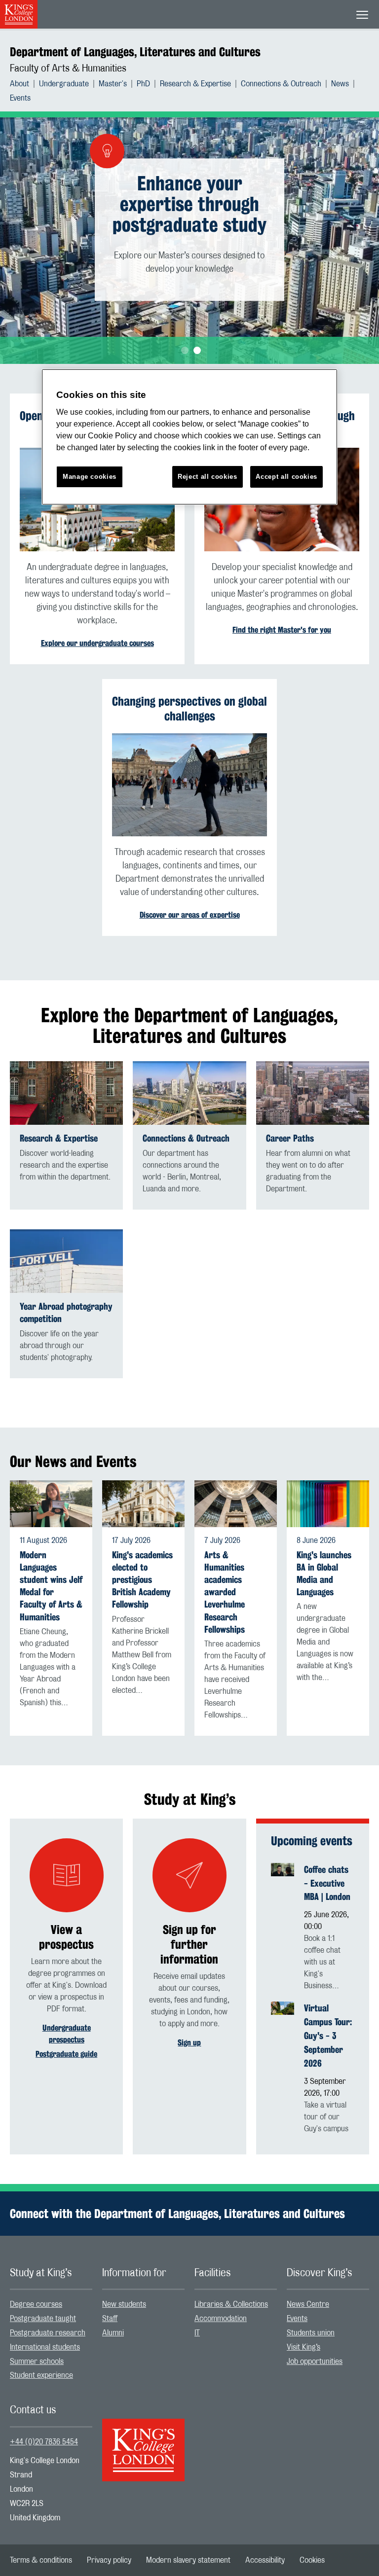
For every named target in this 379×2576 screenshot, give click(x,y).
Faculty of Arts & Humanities (68, 69)
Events (20, 98)
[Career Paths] (313, 1093)
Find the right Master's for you (282, 630)
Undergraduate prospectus (67, 2034)
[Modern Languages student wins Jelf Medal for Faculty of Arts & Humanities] (51, 1503)
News (340, 84)
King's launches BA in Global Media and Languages (324, 1574)
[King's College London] (143, 2441)
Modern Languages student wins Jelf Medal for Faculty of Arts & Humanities (51, 1586)
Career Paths (290, 1138)
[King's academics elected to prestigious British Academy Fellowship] (143, 1503)
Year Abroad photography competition (66, 1313)
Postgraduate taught (43, 2319)
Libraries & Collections (231, 2304)
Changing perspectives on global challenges (189, 709)
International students (45, 2347)
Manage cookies (90, 477)
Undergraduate (64, 84)
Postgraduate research (48, 2333)
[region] (189, 437)
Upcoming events (312, 1841)
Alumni (113, 2333)
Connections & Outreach (281, 84)
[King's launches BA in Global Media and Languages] (328, 1503)
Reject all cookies (208, 477)
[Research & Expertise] (66, 1093)
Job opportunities (315, 2361)
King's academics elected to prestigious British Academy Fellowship (142, 1580)
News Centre (308, 2304)
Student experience (41, 2375)
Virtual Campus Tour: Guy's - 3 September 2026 (328, 2036)
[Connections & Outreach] (189, 1093)
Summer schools (37, 2361)
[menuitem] (24, 84)
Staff (110, 2319)
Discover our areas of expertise (190, 915)
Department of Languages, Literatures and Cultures (135, 52)
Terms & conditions (41, 2560)
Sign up (189, 2043)
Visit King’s (303, 2347)
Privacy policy (109, 2560)
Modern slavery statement (188, 2560)
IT (197, 2333)
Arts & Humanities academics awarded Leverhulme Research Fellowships (225, 1592)
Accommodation (221, 2319)
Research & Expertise (195, 84)
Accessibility (265, 2560)
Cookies (312, 2560)
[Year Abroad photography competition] (66, 1261)
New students (124, 2304)
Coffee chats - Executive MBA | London (327, 1883)
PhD (143, 84)
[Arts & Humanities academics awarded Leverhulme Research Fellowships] (236, 1503)
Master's (113, 84)
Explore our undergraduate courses (97, 643)
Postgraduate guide (66, 2054)
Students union (311, 2333)
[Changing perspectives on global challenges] (189, 785)
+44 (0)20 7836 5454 (44, 2442)
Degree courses (36, 2304)
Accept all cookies (286, 477)
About (19, 84)
